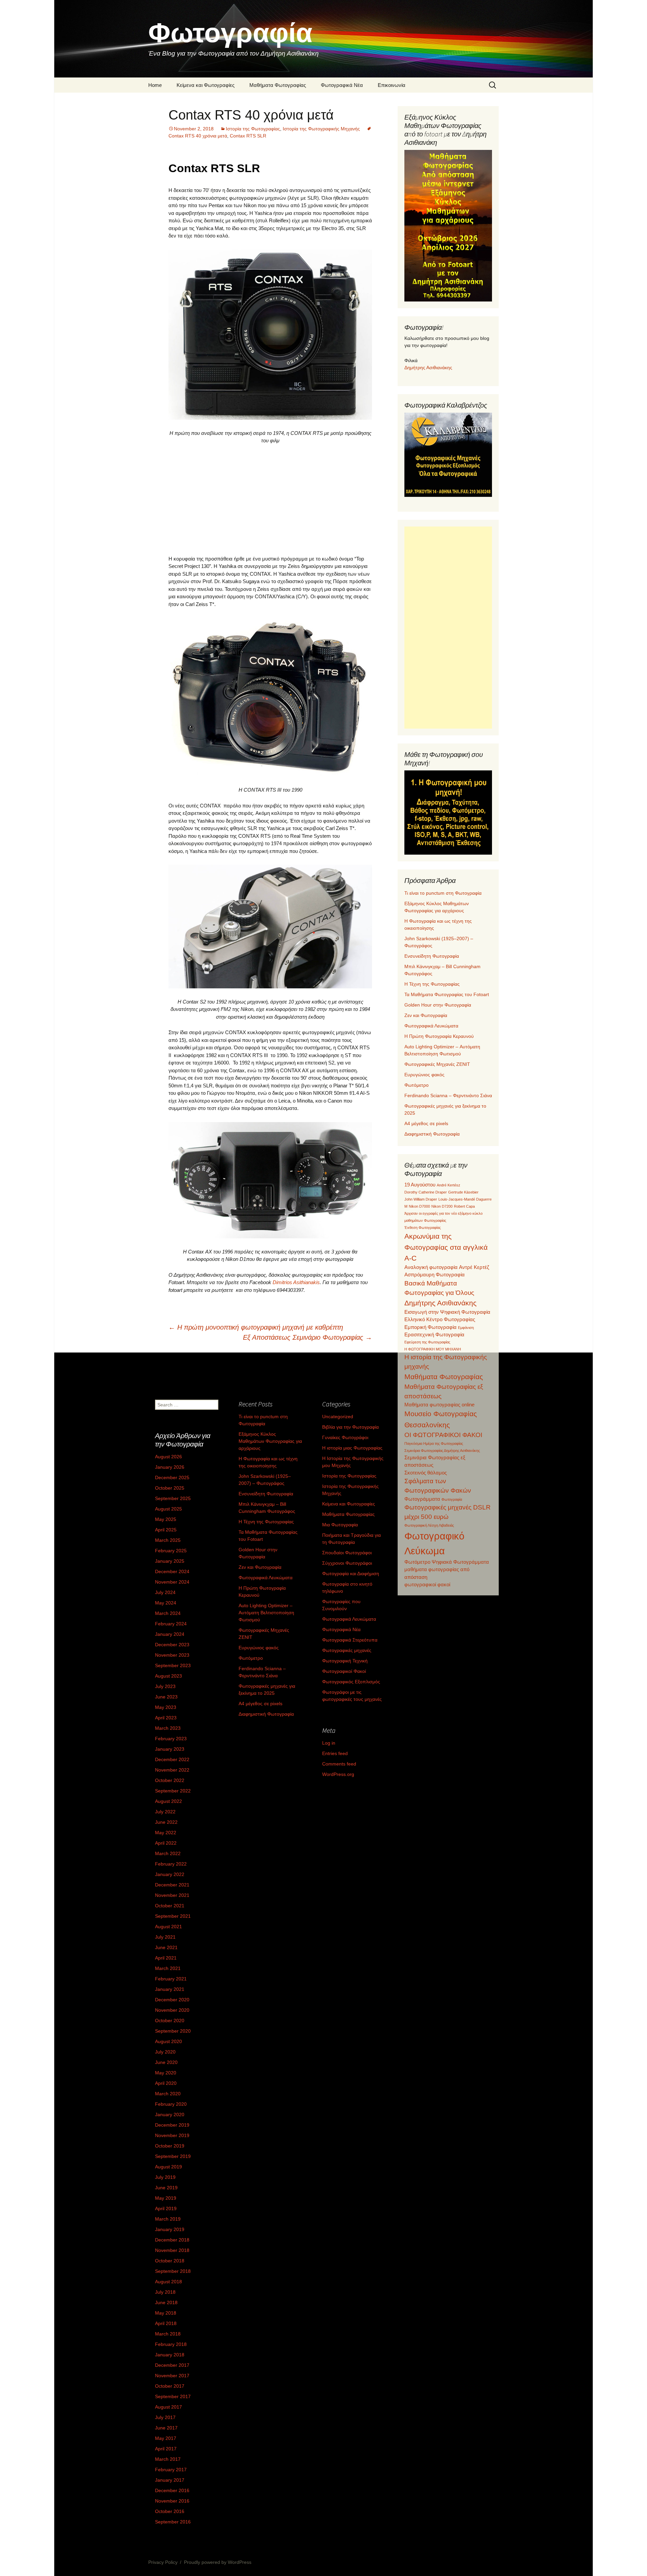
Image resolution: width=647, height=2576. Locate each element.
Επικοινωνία (392, 85)
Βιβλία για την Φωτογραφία (350, 1427)
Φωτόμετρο (417, 1085)
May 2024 (166, 1603)
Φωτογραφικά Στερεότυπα (350, 1640)
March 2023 (168, 1728)
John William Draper (421, 1199)
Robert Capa (464, 1206)
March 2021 (168, 1968)
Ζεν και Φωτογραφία (426, 1015)
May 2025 (166, 1519)
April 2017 (166, 2449)
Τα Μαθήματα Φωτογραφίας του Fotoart (447, 994)
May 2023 (166, 1707)
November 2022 (172, 1770)
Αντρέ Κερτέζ (474, 1267)
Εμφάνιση (466, 1328)
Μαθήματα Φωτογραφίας (278, 85)
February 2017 (171, 2470)
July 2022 (165, 1812)
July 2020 (165, 2052)
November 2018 (172, 2250)
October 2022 (170, 1780)
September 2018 (173, 2271)
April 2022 (166, 1843)
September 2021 (173, 1916)
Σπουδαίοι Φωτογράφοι (347, 1553)
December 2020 (172, 2000)
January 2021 (170, 1989)
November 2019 (172, 2135)
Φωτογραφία (452, 1499)
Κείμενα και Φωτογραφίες (206, 85)
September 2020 (173, 2031)
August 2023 (168, 1676)
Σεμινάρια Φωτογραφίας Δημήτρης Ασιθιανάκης (442, 1451)
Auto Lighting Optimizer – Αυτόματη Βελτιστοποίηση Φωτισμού (266, 1613)
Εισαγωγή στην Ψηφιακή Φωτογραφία (447, 1312)
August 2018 (168, 2282)
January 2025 (170, 1561)
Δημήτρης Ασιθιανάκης (428, 368)
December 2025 (172, 1477)
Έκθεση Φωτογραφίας (423, 1228)
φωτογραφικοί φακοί (427, 1584)
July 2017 (165, 2417)
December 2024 (172, 1571)
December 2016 (172, 2490)
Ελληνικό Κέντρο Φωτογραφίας (440, 1319)
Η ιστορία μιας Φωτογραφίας (352, 1448)
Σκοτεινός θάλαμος (426, 1473)
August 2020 (168, 2041)
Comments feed (339, 1764)
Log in (329, 1743)
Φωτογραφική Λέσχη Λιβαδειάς (429, 1525)
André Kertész (449, 1185)
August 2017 (168, 2407)
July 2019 (165, 2177)
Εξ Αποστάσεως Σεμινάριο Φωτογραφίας (307, 1337)
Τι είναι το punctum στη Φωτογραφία (443, 893)
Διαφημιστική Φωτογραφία (432, 1134)
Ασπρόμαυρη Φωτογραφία (435, 1275)
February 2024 (171, 1624)
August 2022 (168, 1801)
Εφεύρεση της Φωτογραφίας (427, 1342)
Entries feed (335, 1753)
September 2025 (173, 1498)
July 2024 (165, 1592)
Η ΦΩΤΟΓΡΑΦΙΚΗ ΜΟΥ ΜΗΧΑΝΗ (433, 1349)
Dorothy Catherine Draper (426, 1192)
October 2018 (170, 2261)
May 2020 (166, 2073)
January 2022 (170, 1874)
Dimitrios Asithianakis (296, 1282)
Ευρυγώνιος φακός (424, 1075)
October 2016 (170, 2511)
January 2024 (170, 1634)
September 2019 (173, 2156)
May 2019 (166, 2198)
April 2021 (166, 1958)
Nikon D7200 (442, 1206)
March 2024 (168, 1613)
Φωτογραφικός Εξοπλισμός (351, 1682)
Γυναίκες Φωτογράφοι (345, 1437)
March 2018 (168, 2334)
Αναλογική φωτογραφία (431, 1267)
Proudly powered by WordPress (218, 2562)
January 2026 (170, 1467)
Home (155, 85)
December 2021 (172, 1885)
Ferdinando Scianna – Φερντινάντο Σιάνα (448, 1095)
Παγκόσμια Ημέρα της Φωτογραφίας (434, 1443)
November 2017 (172, 2376)
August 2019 (168, 2167)
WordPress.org (338, 1774)
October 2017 (170, 2386)
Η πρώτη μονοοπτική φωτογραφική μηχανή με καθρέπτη (256, 1327)
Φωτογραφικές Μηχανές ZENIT (437, 1064)
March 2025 (168, 1540)
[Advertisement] (270, 500)
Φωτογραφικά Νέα (342, 85)
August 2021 (168, 1927)
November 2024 (172, 1582)
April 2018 (166, 2323)
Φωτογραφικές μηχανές (347, 1650)
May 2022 (166, 1833)
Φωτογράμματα (422, 1499)
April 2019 (166, 2208)
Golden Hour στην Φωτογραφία (438, 1005)
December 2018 (172, 2240)
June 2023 (166, 1697)
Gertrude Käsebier (463, 1192)
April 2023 (166, 1718)
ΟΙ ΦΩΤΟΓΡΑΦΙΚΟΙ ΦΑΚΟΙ (443, 1435)
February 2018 (171, 2344)
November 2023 (172, 1655)
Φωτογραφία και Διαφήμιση (351, 1573)
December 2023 (172, 1645)
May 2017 (166, 2438)
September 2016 (173, 2522)
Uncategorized (338, 1417)
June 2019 (166, 2188)
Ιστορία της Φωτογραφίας (253, 129)
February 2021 (171, 1979)
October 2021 (170, 1906)
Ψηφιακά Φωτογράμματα (460, 1562)
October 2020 (170, 2021)
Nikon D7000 (419, 1206)
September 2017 (173, 2396)
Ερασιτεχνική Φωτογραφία (434, 1334)
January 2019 (170, 2229)
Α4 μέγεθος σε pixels (426, 1123)
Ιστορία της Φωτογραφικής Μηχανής (321, 129)
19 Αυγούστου (420, 1185)
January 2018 (170, 2355)
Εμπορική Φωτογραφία (430, 1327)
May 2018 (166, 2313)
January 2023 (170, 1749)
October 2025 (170, 1488)
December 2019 (172, 2125)
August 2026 (168, 1457)
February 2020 (171, 2104)
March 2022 (168, 1853)
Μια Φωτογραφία (340, 1525)
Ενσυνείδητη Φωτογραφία (432, 956)
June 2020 (166, 2062)
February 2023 (171, 1739)
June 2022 (166, 1822)
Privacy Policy (163, 2562)
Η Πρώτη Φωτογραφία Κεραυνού (439, 1036)
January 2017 (170, 2480)
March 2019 (168, 2219)
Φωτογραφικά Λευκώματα (431, 1026)
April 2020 (166, 2083)
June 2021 (166, 1947)
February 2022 (171, 1864)
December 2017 (172, 2365)
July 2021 (165, 1937)
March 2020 (168, 2094)
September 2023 (173, 1665)
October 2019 (170, 2146)
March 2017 (168, 2459)
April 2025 (166, 1530)
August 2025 (168, 1509)
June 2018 (166, 2302)
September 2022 (173, 1791)
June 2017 (166, 2428)
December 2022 (172, 1759)
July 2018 (165, 2292)
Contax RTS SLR (248, 136)
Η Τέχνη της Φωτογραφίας (432, 984)
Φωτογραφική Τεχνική (345, 1661)
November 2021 (172, 1895)
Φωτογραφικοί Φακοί (344, 1671)
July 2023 (165, 1686)
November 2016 (172, 2501)
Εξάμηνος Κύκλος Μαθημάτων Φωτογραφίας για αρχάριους (270, 1441)
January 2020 (170, 2114)
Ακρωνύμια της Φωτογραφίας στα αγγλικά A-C (446, 1247)
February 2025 (171, 1551)
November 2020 (172, 2010)
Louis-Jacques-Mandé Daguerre (465, 1199)
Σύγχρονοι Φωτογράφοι (347, 1563)
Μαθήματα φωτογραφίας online (439, 1405)
